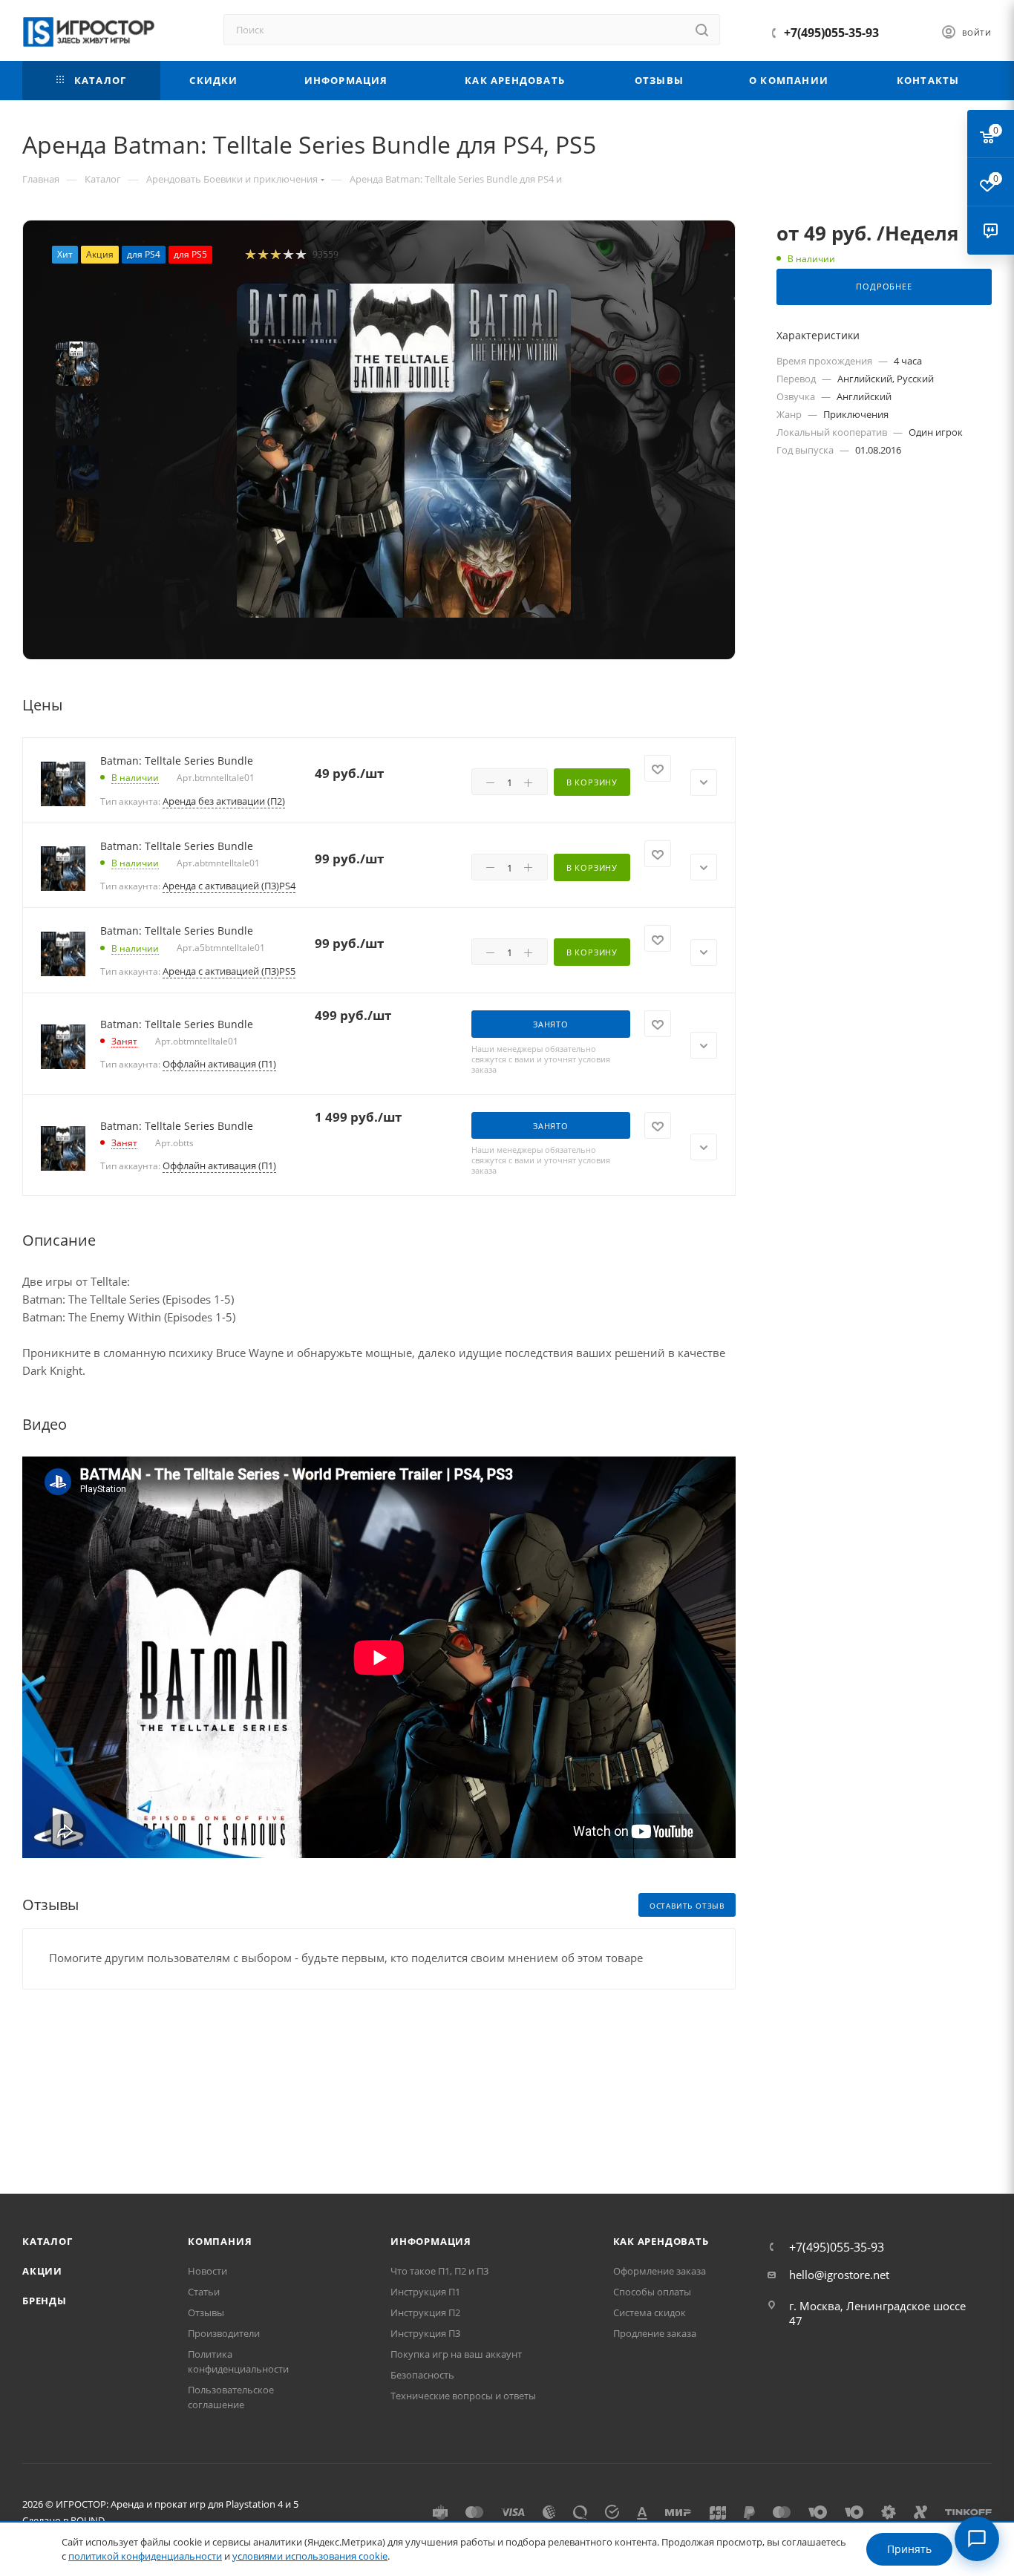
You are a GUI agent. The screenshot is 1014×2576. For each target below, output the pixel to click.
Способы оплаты (652, 2292)
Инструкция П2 (425, 2312)
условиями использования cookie (310, 2556)
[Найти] (702, 30)
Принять (909, 2549)
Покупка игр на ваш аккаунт (456, 2354)
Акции (42, 2271)
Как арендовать (661, 2241)
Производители (224, 2333)
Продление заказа (655, 2333)
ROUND (88, 2520)
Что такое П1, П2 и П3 (439, 2271)
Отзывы (206, 2312)
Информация (431, 2241)
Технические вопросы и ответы (463, 2396)
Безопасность (422, 2375)
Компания (220, 2241)
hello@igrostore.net (839, 2275)
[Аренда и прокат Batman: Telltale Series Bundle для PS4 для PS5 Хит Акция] (404, 451)
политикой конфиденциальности (145, 2556)
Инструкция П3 (425, 2333)
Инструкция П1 (425, 2292)
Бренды (45, 2301)
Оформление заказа (660, 2271)
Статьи (204, 2292)
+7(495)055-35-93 (831, 33)
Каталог (48, 2241)
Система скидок (650, 2312)
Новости (207, 2271)
